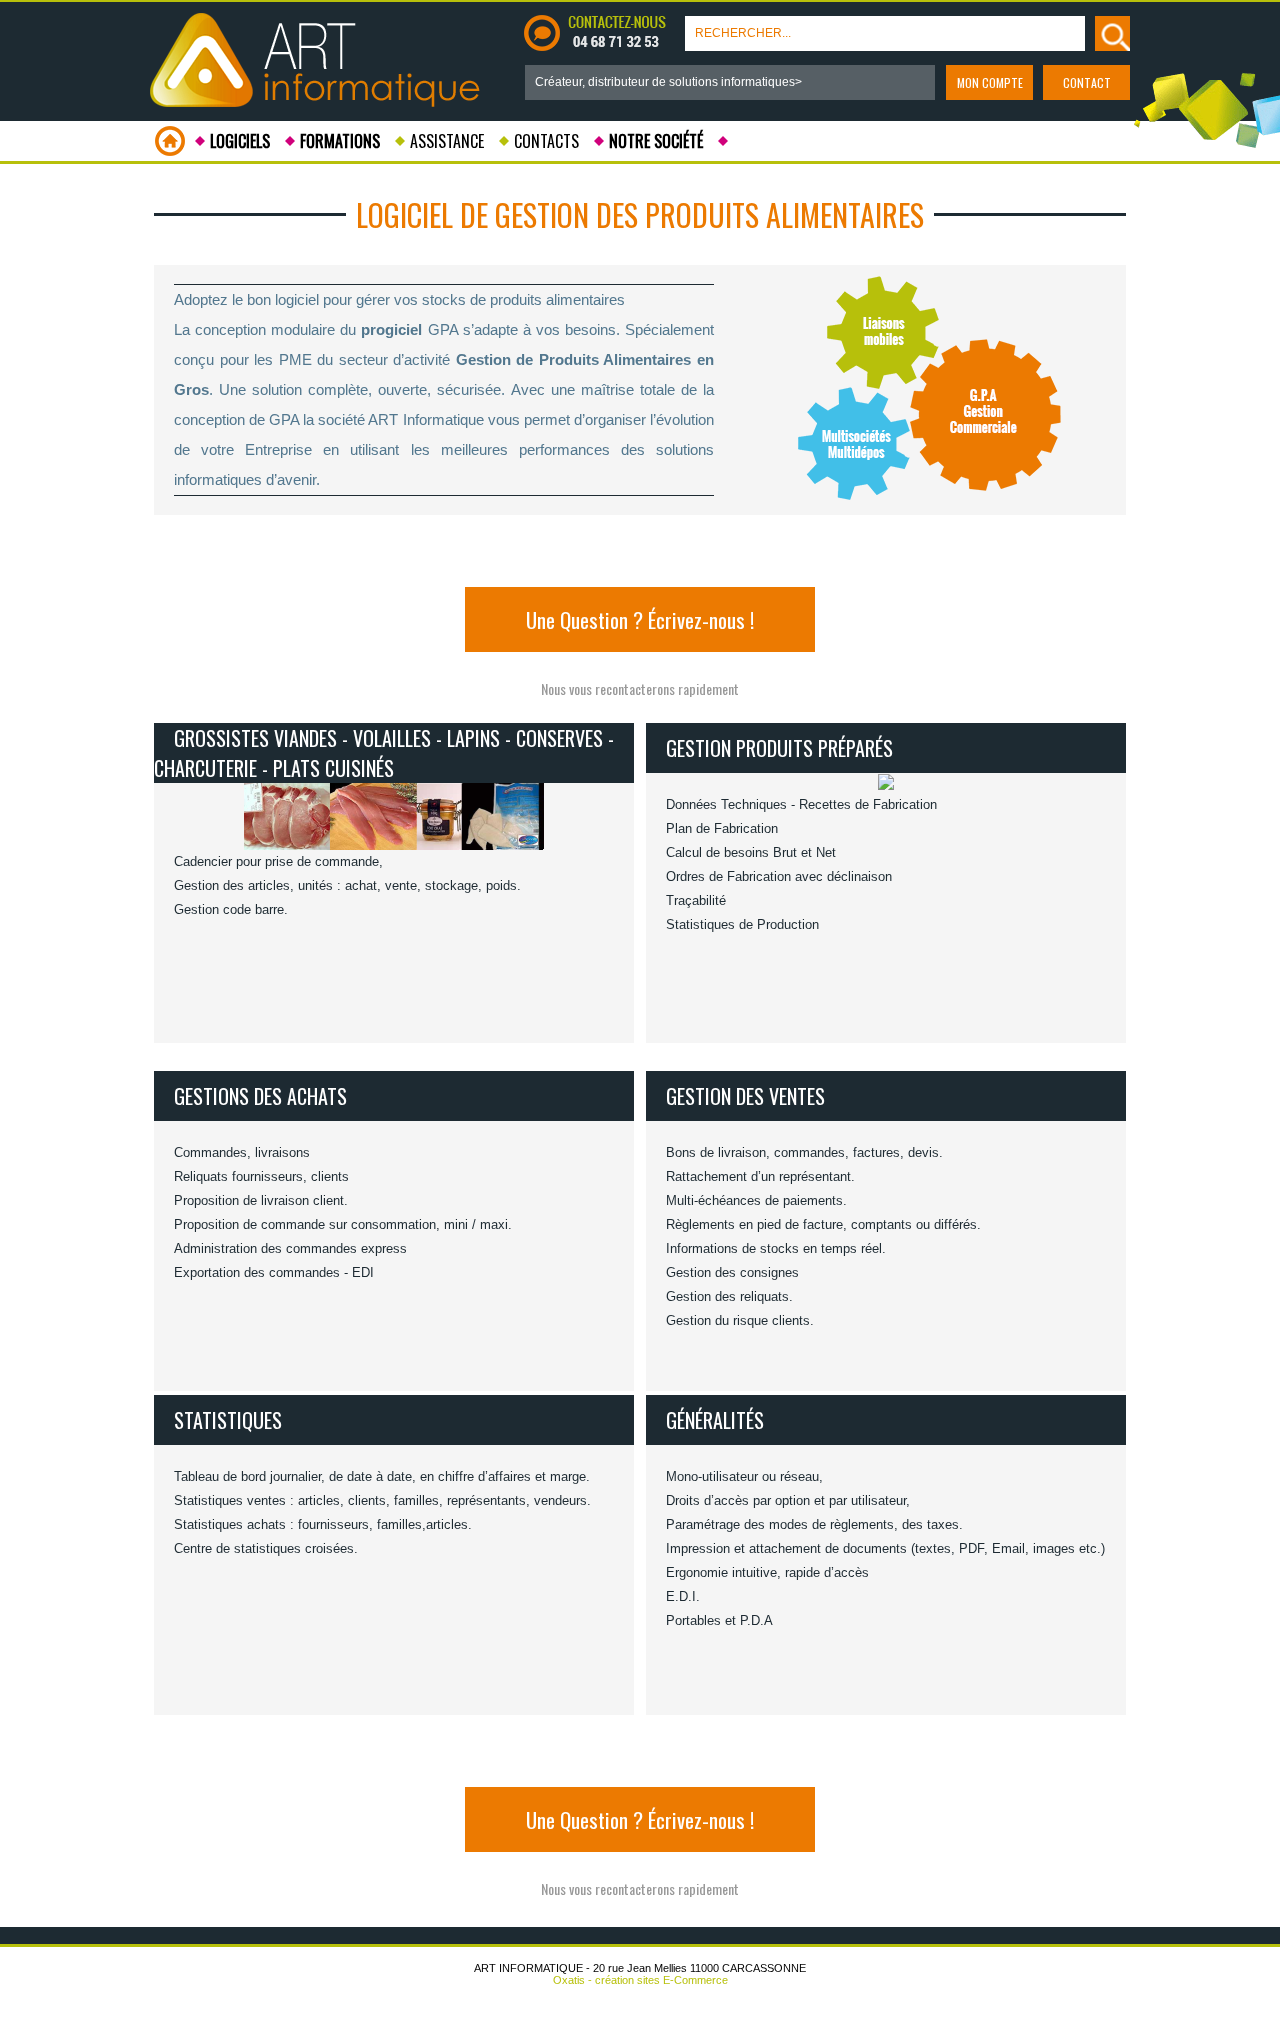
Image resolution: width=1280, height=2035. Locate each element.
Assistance (447, 141)
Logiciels (240, 141)
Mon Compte (990, 82)
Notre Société (656, 141)
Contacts (546, 141)
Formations (340, 141)
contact (1087, 82)
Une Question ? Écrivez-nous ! (640, 619)
